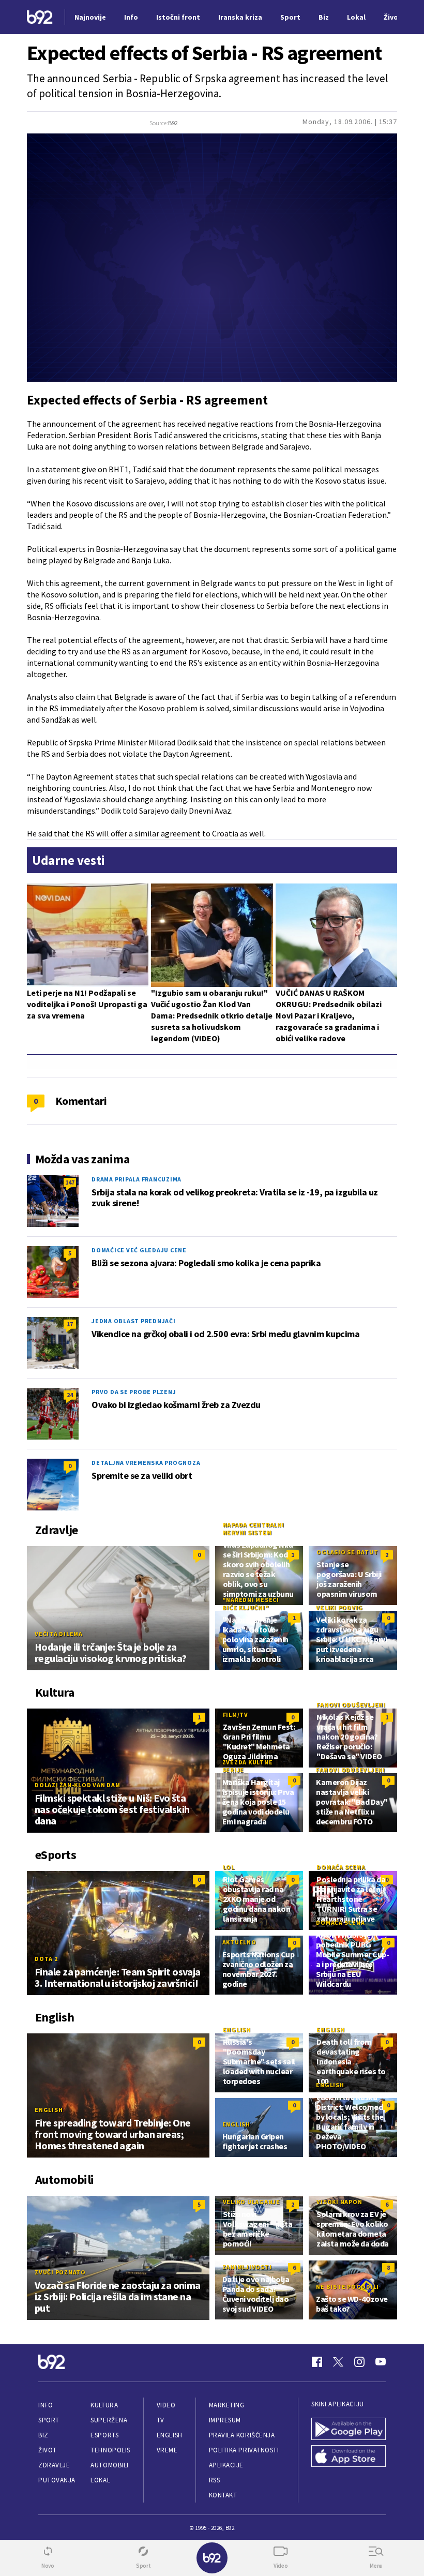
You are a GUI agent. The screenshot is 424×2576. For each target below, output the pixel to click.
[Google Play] (349, 2429)
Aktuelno (239, 1942)
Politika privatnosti (244, 2450)
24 (70, 1395)
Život (48, 2450)
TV (161, 2420)
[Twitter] (338, 2362)
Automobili (109, 2465)
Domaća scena (341, 1867)
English (49, 2110)
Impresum (225, 2420)
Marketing (227, 2405)
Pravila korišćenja (242, 2435)
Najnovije (90, 17)
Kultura (104, 2405)
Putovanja (57, 2480)
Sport (49, 2420)
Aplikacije (226, 2465)
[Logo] (40, 17)
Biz (43, 2435)
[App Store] (349, 2456)
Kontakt (223, 2495)
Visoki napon (339, 2202)
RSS (215, 2480)
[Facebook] (317, 2362)
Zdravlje (54, 2465)
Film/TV (236, 1714)
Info (46, 2405)
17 (70, 1324)
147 (70, 1182)
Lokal (100, 2480)
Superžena (109, 2420)
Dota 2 (46, 1959)
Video (166, 2405)
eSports (104, 2435)
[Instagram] (359, 2362)
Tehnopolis (110, 2450)
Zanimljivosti (247, 2267)
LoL (229, 1867)
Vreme (167, 2450)
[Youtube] (381, 2362)
